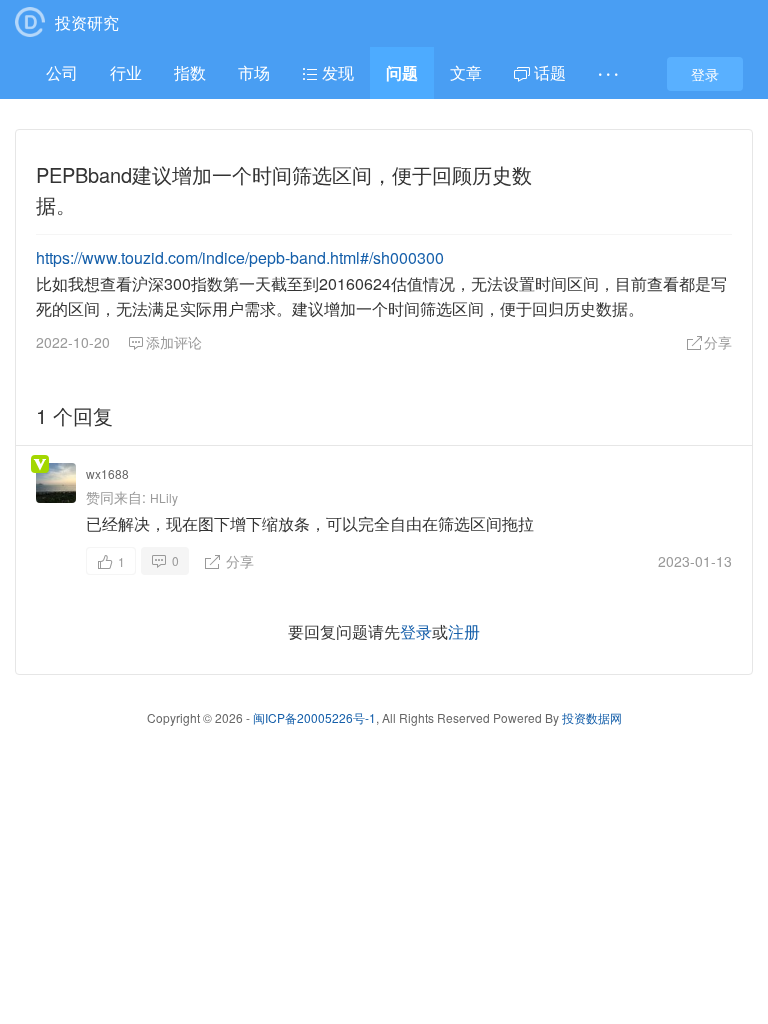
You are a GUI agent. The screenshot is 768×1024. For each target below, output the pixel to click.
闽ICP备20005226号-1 (314, 717)
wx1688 (107, 473)
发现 (336, 72)
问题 (402, 72)
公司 (62, 72)
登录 (705, 74)
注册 (464, 631)
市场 (254, 72)
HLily (164, 497)
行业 (126, 72)
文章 (466, 72)
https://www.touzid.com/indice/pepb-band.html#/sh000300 (240, 257)
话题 (548, 72)
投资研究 (87, 22)
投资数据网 (592, 717)
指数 (190, 72)
